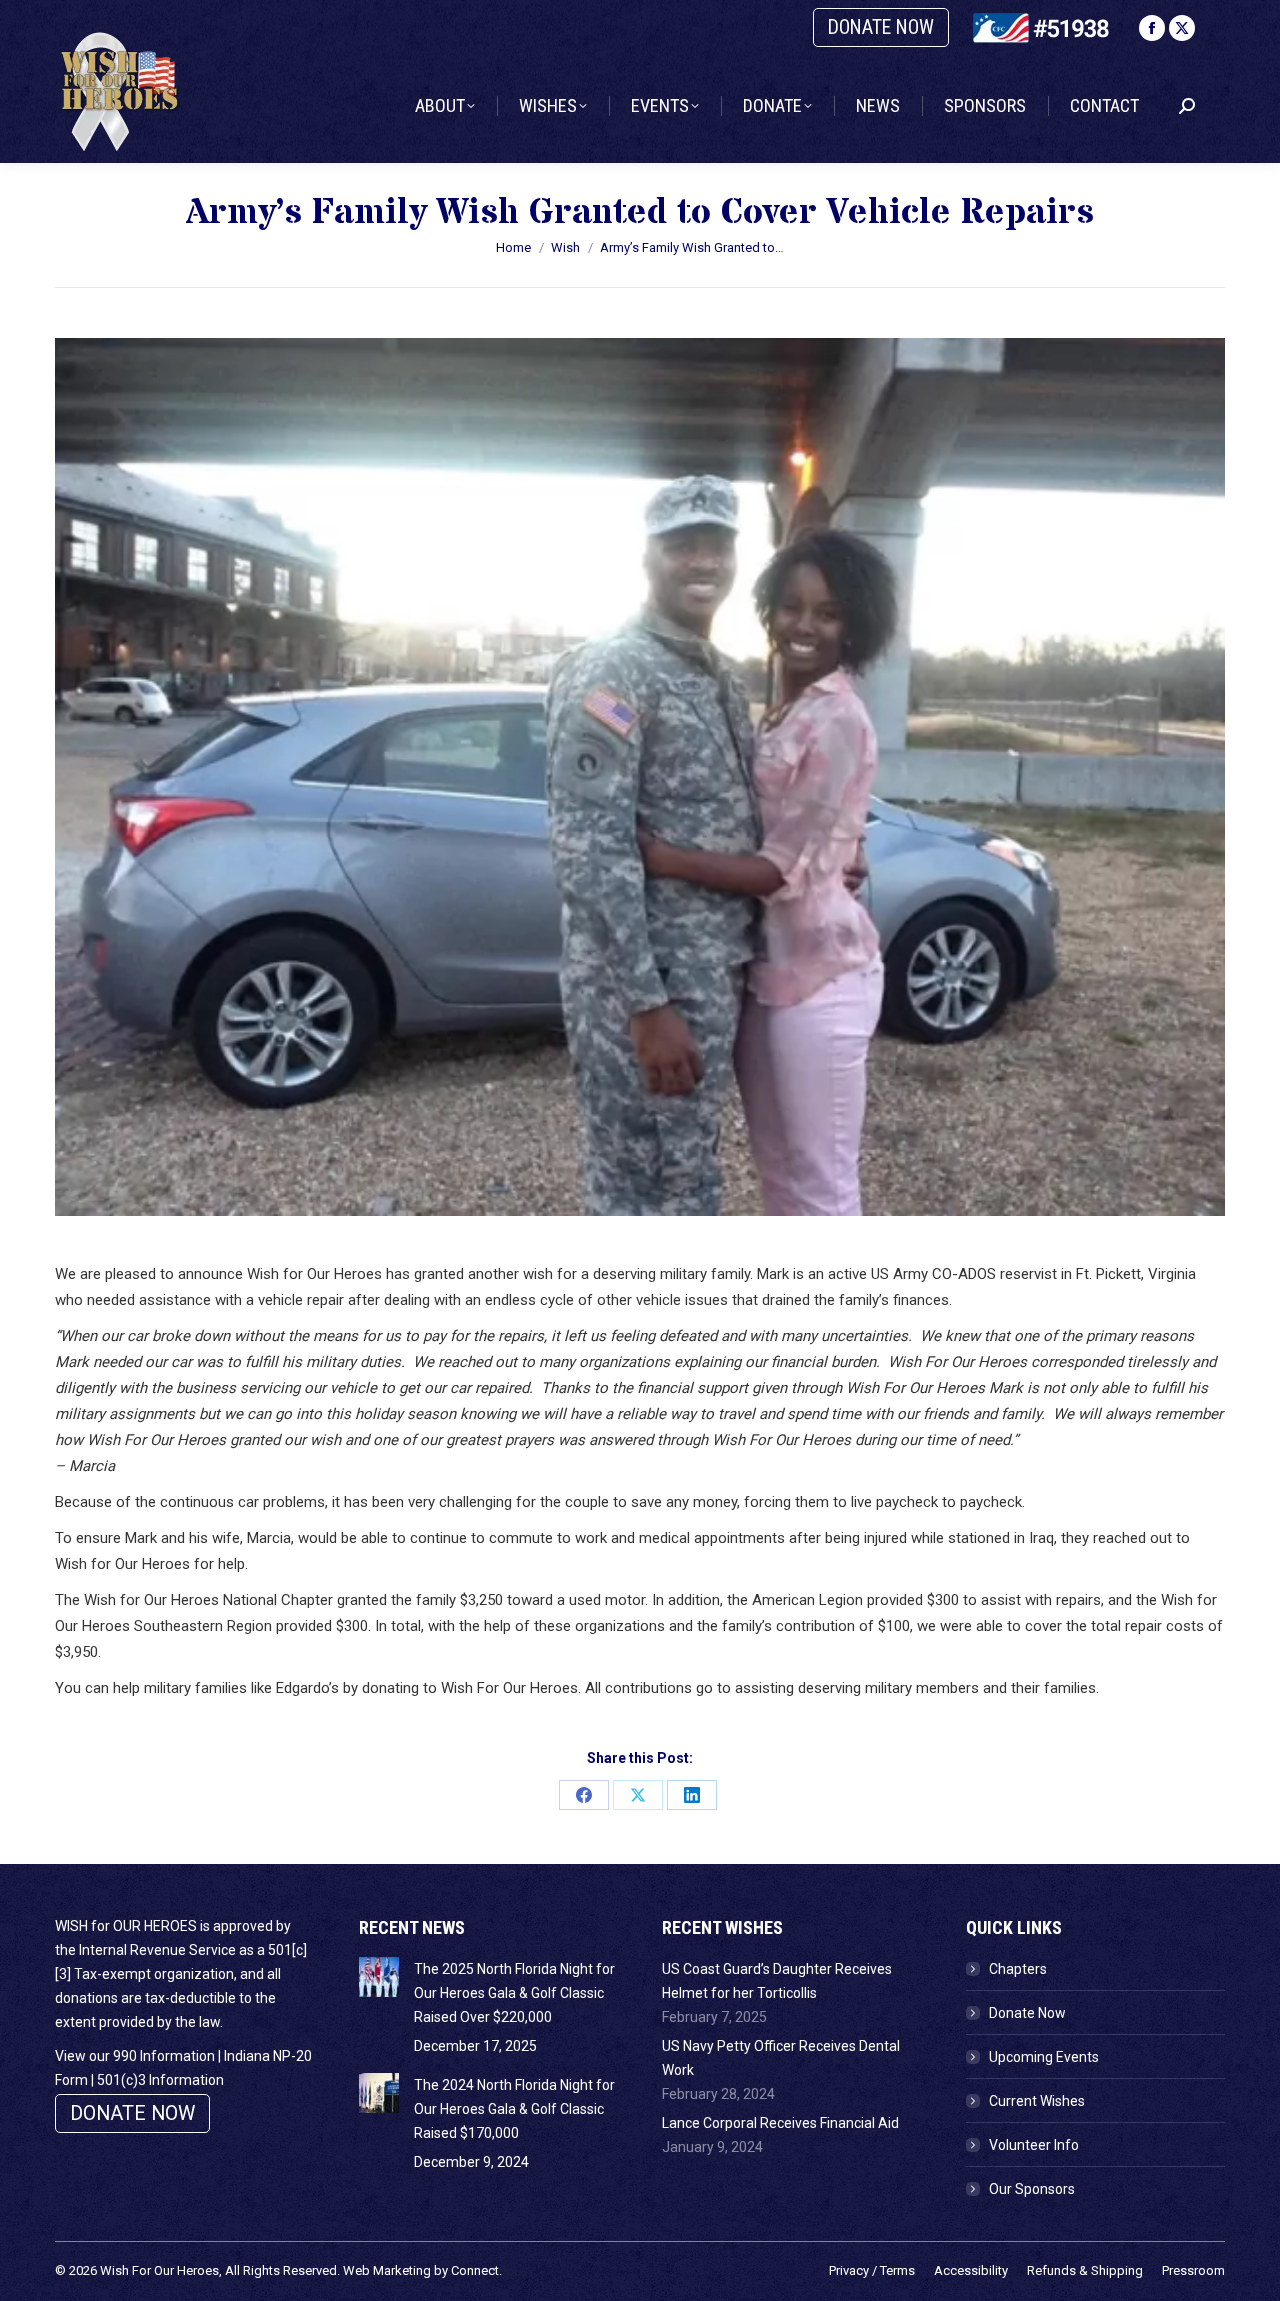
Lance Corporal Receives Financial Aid (780, 2123)
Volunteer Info (1034, 2145)
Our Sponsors (1032, 2189)
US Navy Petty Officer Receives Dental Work (781, 2058)
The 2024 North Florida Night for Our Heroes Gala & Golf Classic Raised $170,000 (514, 2109)
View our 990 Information (135, 2056)
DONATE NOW (881, 27)
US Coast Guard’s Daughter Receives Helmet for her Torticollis (777, 1981)
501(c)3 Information (160, 2080)
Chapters (1018, 1969)
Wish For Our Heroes (159, 2270)
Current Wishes (1037, 2101)
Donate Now (1027, 2013)
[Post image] (379, 1977)
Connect (475, 2270)
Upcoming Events (1044, 2057)
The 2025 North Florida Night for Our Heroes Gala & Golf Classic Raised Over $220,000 (514, 1993)
